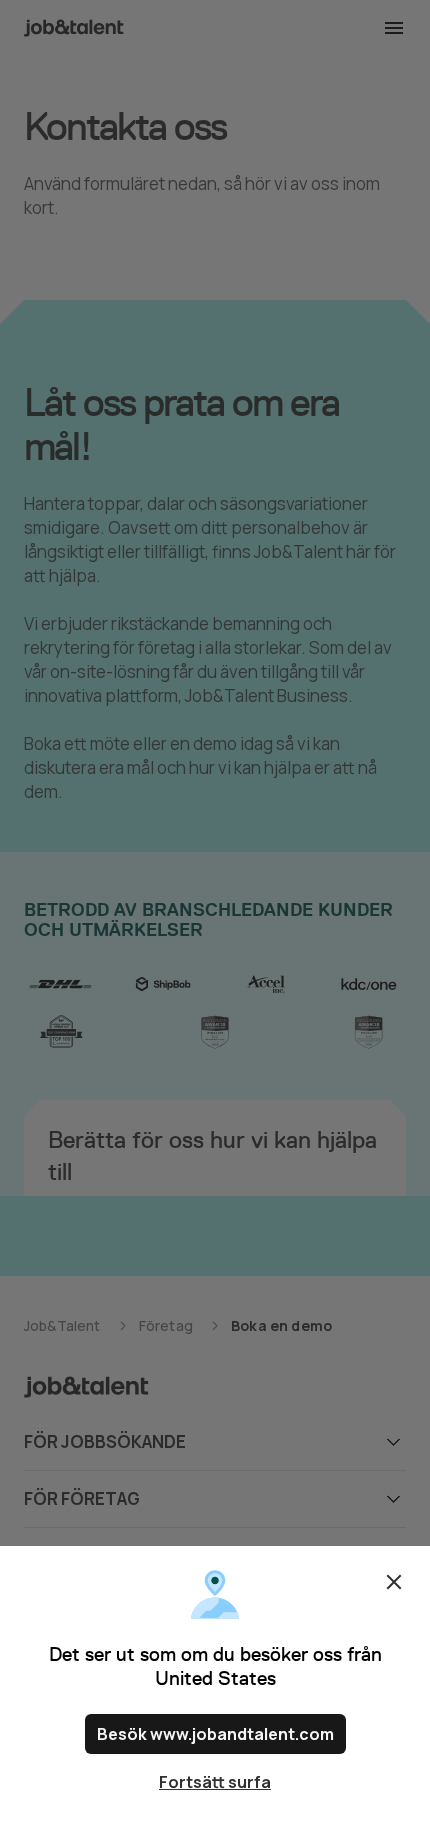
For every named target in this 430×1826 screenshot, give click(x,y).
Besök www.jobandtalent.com (215, 1734)
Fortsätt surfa (215, 1782)
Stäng (394, 1582)
